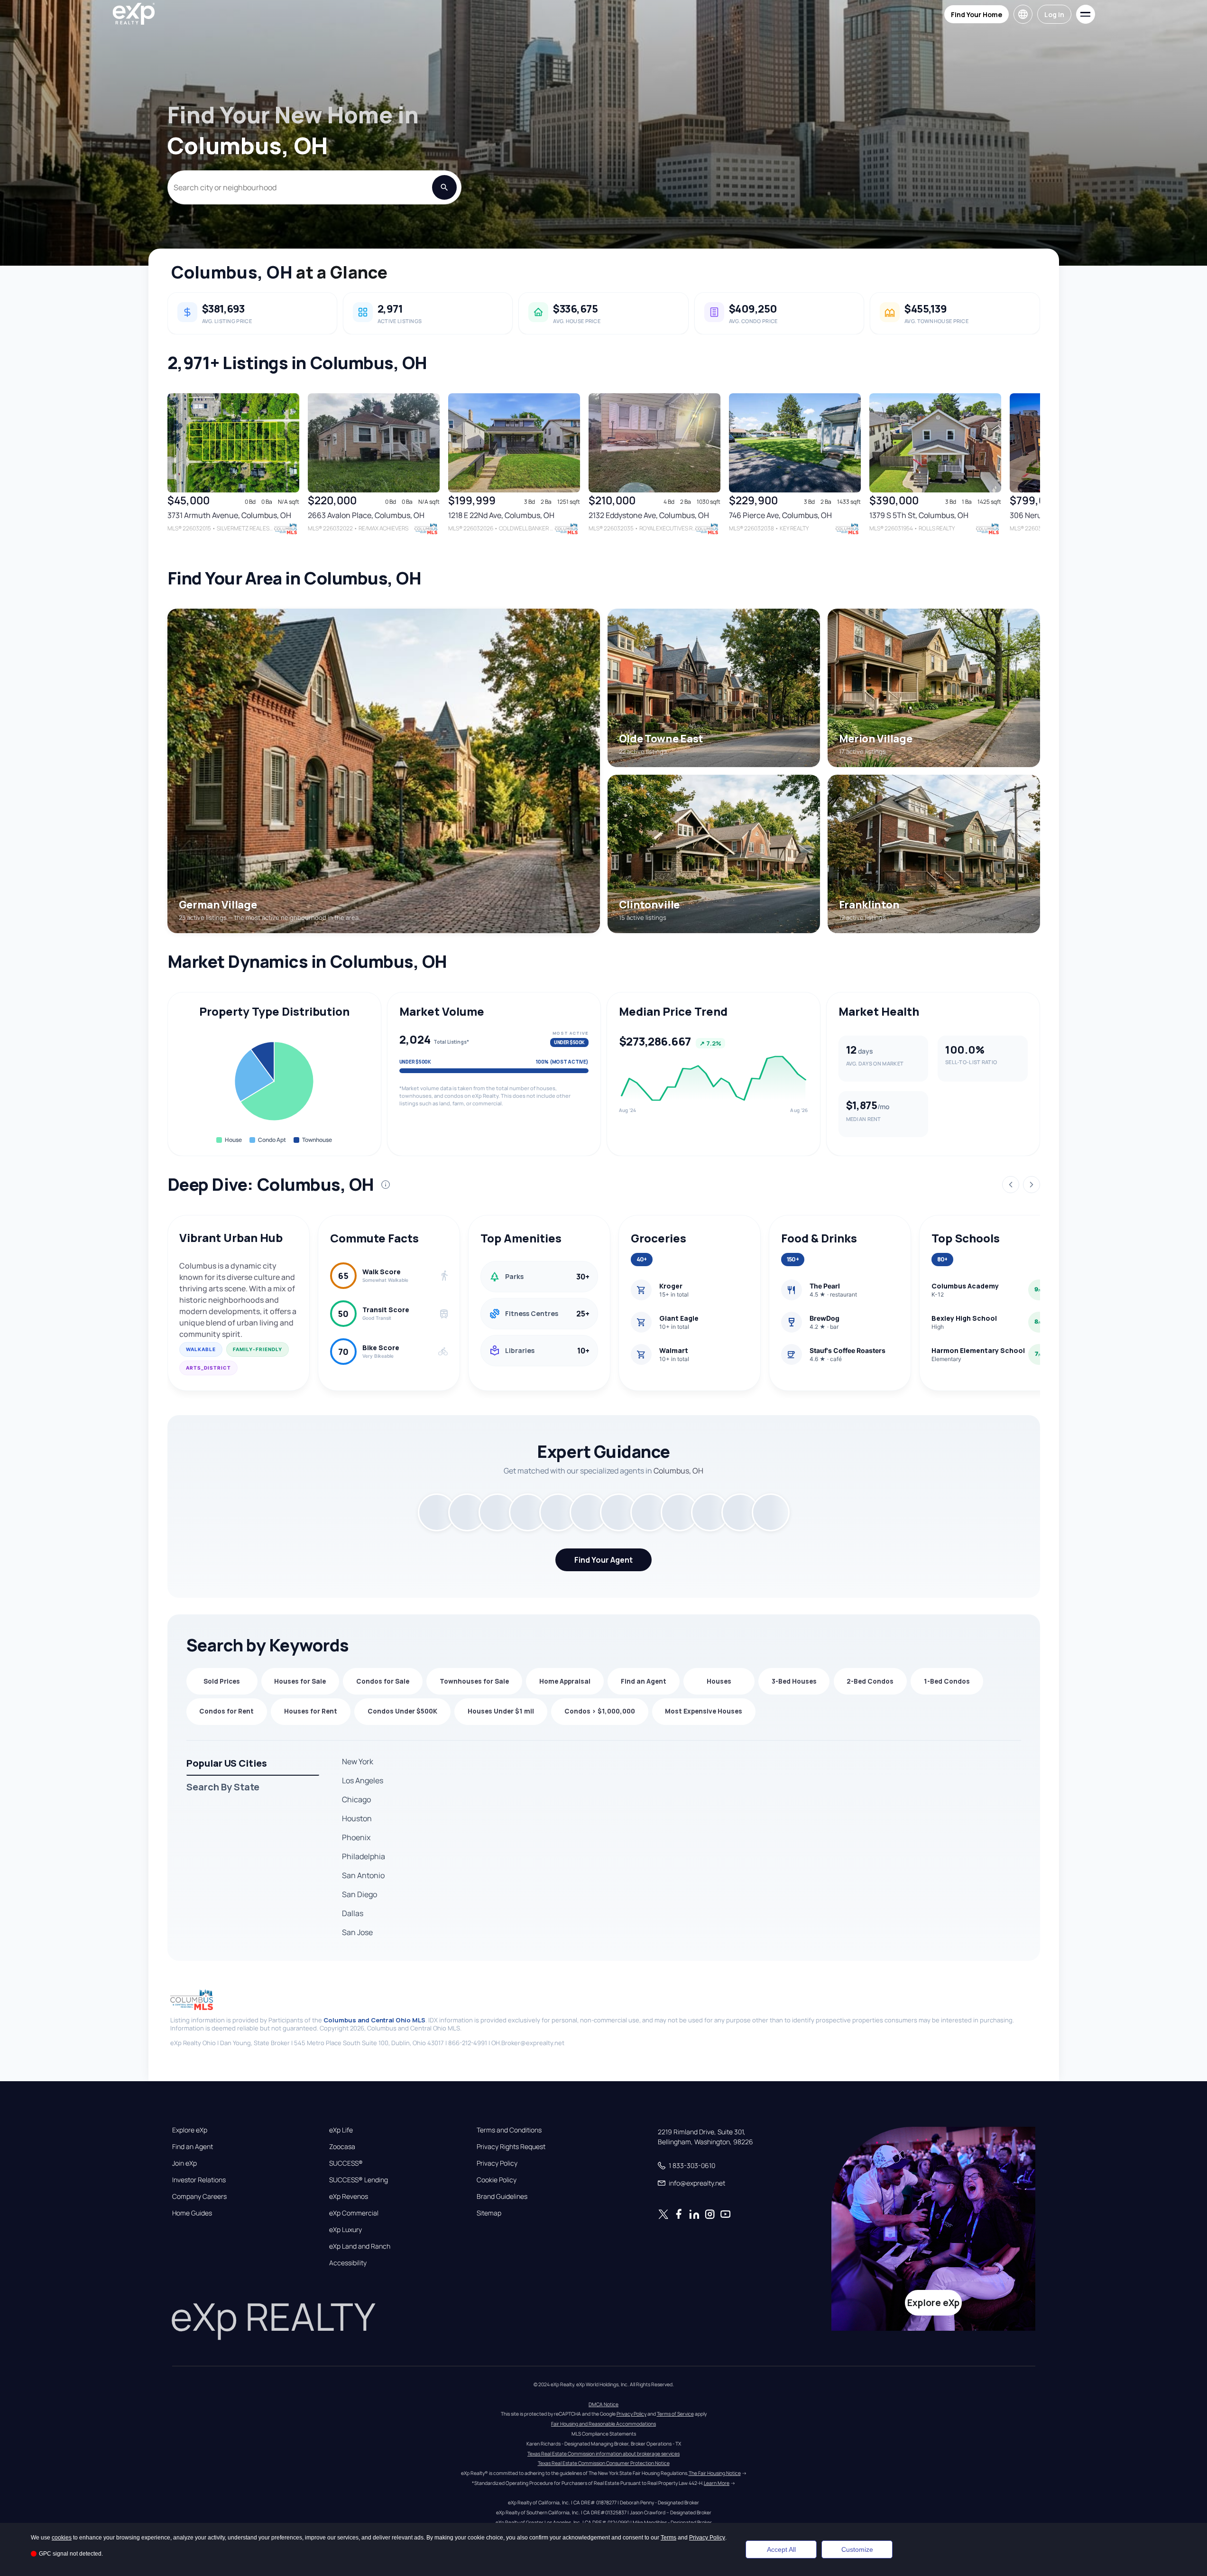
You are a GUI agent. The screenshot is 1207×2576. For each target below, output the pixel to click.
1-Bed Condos (947, 1681)
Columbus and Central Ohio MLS (374, 2020)
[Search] (444, 187)
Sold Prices (222, 1681)
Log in (1054, 14)
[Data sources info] (386, 1185)
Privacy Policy (497, 2163)
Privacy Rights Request (511, 2147)
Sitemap (489, 2213)
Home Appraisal (565, 1681)
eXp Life (341, 2130)
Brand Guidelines (502, 2196)
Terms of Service (675, 2414)
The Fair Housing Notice (715, 2473)
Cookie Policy (497, 2180)
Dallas (353, 1913)
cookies (62, 2538)
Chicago (356, 1799)
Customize (857, 2549)
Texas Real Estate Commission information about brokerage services (603, 2454)
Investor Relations (199, 2180)
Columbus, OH (232, 272)
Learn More (717, 2483)
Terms (668, 2538)
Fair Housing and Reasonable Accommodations (603, 2424)
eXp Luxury (346, 2230)
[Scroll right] (1036, 472)
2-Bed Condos (870, 1681)
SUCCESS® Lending (359, 2180)
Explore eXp (190, 2130)
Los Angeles (363, 1780)
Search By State (223, 1787)
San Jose (357, 1932)
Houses (719, 1681)
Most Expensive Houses (704, 1711)
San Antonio (363, 1875)
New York (358, 1761)
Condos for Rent (226, 1711)
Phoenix (356, 1837)
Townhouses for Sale (474, 1681)
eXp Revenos (349, 2196)
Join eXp (184, 2163)
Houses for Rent (311, 1711)
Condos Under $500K (402, 1711)
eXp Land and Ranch (360, 2246)
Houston (357, 1818)
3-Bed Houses (794, 1681)
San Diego (359, 1894)
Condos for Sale (383, 1681)
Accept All (781, 2549)
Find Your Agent (603, 1560)
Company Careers (199, 2196)
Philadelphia (364, 1856)
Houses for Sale (300, 1681)
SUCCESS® (346, 2163)
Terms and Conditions (509, 2130)
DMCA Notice (603, 2404)
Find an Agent (644, 1681)
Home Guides (192, 2213)
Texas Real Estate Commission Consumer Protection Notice (604, 2463)
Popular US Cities (227, 1763)
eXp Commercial (354, 2213)
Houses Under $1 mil (501, 1711)
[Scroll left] (171, 472)
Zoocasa (342, 2147)
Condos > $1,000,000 (600, 1711)
